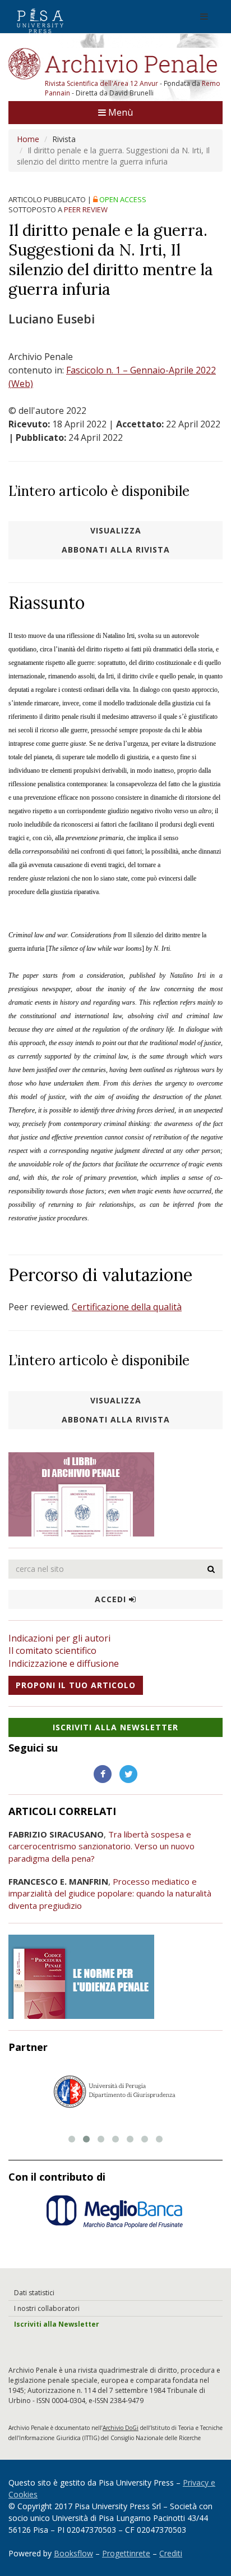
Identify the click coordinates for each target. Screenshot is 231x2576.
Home (28, 139)
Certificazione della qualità (127, 1307)
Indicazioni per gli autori (59, 1638)
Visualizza (116, 530)
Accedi (112, 1599)
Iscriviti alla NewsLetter (115, 1727)
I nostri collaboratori (47, 2308)
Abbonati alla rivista (116, 550)
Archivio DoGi (121, 2428)
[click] (211, 1569)
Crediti (171, 2553)
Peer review (86, 209)
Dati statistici (34, 2293)
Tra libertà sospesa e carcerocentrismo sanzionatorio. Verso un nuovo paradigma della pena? (101, 1846)
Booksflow (73, 2553)
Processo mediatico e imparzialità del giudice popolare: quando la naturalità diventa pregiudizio (110, 1893)
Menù (119, 112)
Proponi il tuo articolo (76, 1685)
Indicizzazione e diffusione (64, 1663)
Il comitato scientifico (52, 1651)
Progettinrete (126, 2553)
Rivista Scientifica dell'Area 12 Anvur (102, 83)
